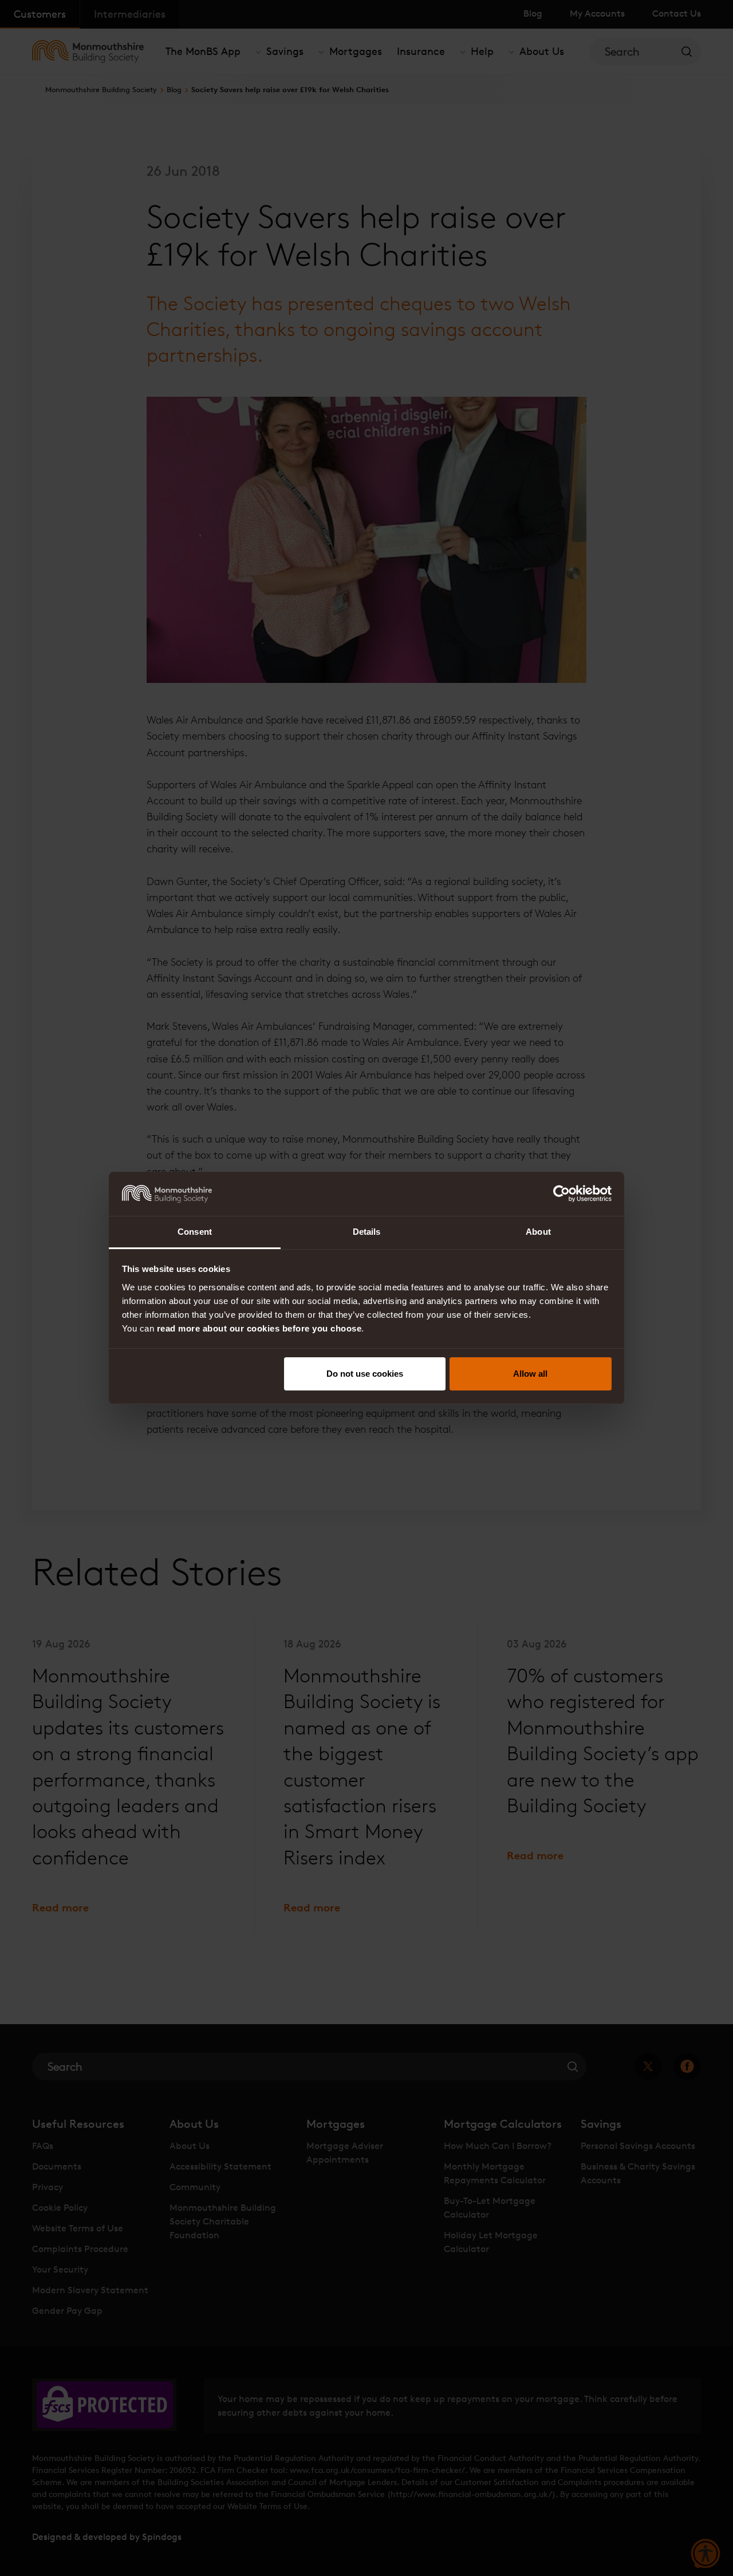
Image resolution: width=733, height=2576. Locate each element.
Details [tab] (367, 1232)
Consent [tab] (195, 1232)
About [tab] (538, 1232)
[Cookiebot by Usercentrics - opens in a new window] (561, 1194)
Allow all (530, 1374)
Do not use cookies (365, 1374)
